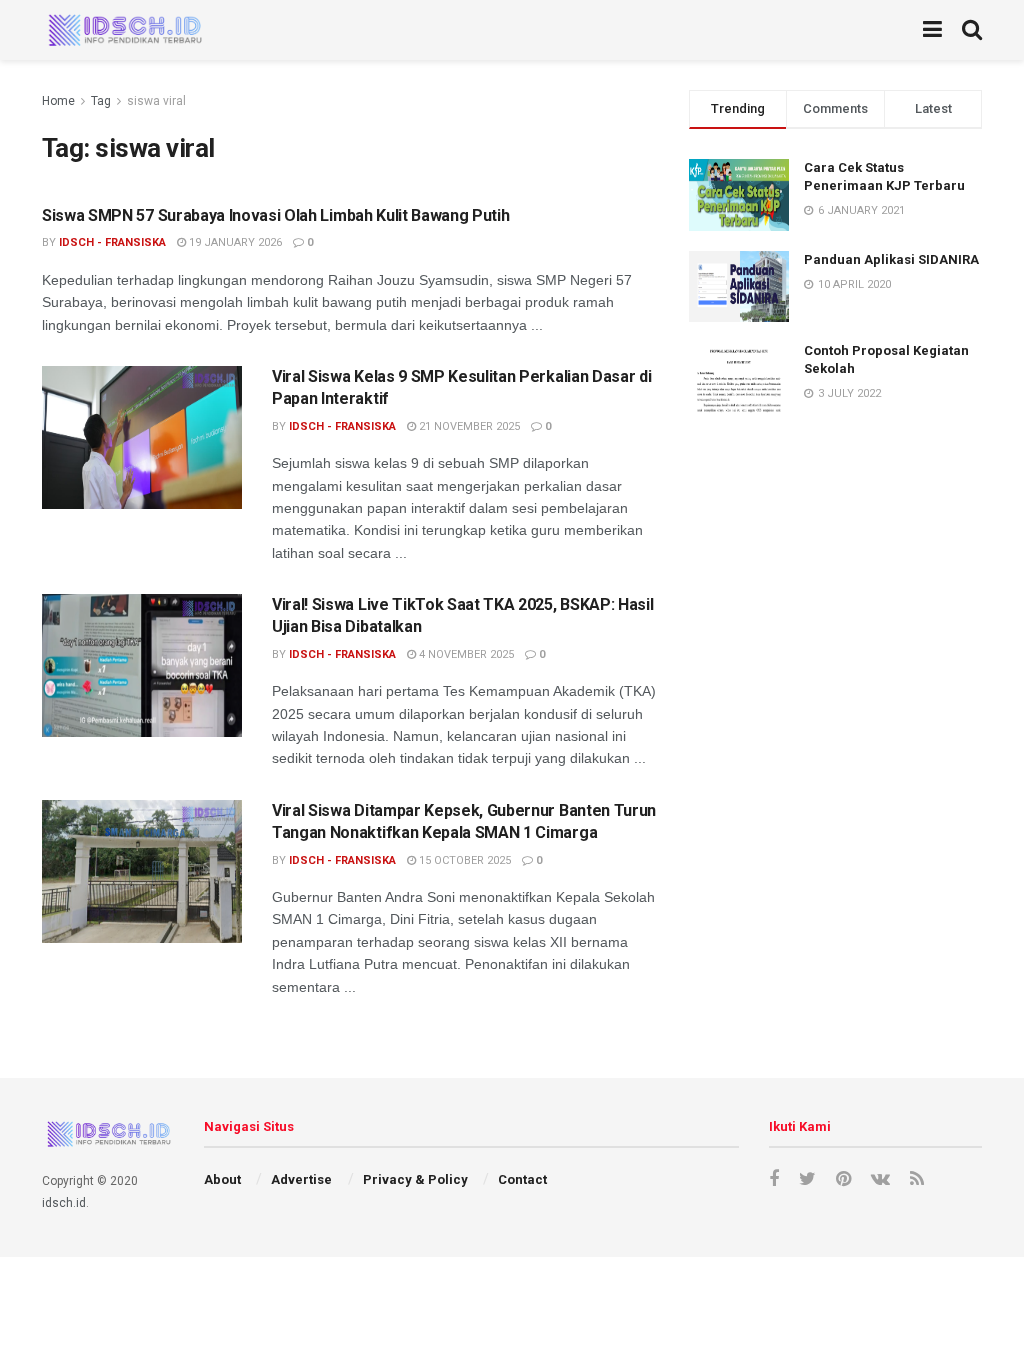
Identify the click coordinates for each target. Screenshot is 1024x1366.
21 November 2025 (468, 426)
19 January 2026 (234, 242)
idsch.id (64, 1203)
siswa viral (156, 101)
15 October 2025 (463, 860)
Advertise (301, 1179)
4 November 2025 (465, 654)
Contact (522, 1179)
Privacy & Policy (415, 1179)
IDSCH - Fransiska (112, 242)
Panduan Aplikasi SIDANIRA (891, 259)
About (222, 1179)
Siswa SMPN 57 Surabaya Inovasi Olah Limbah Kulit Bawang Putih (275, 215)
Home (58, 101)
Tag (101, 101)
